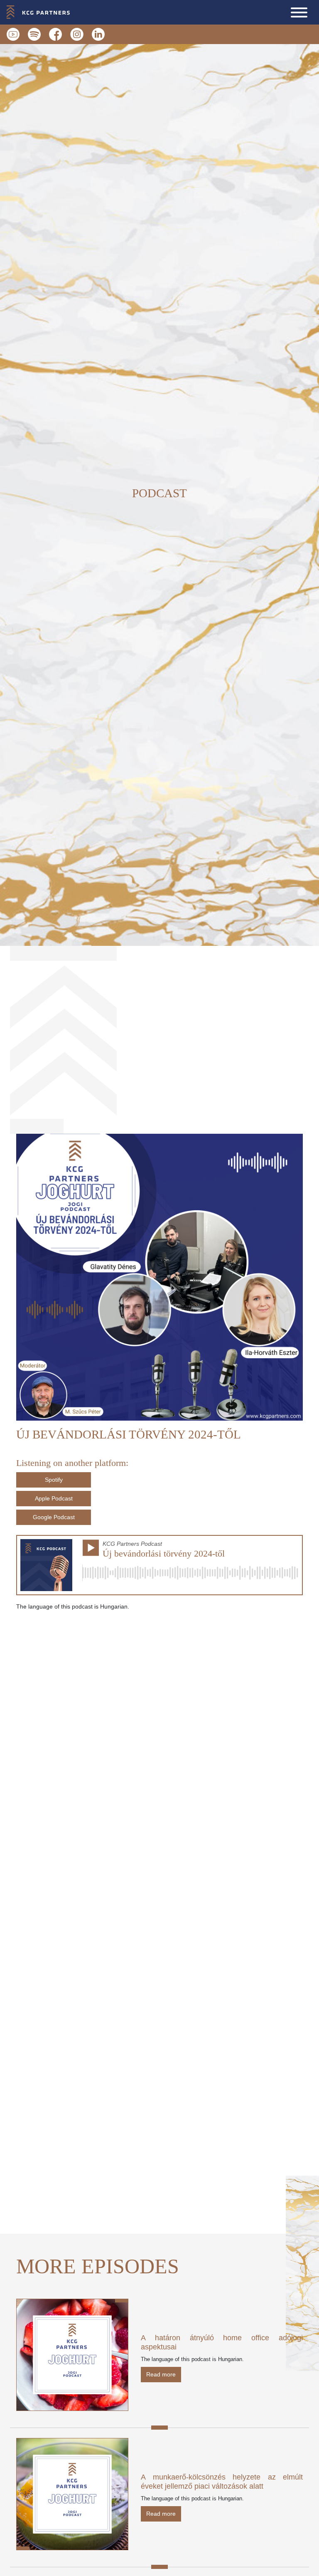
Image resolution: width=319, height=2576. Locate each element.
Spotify (54, 1480)
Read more (161, 2374)
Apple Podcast (54, 1498)
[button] (299, 12)
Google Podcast (54, 1517)
